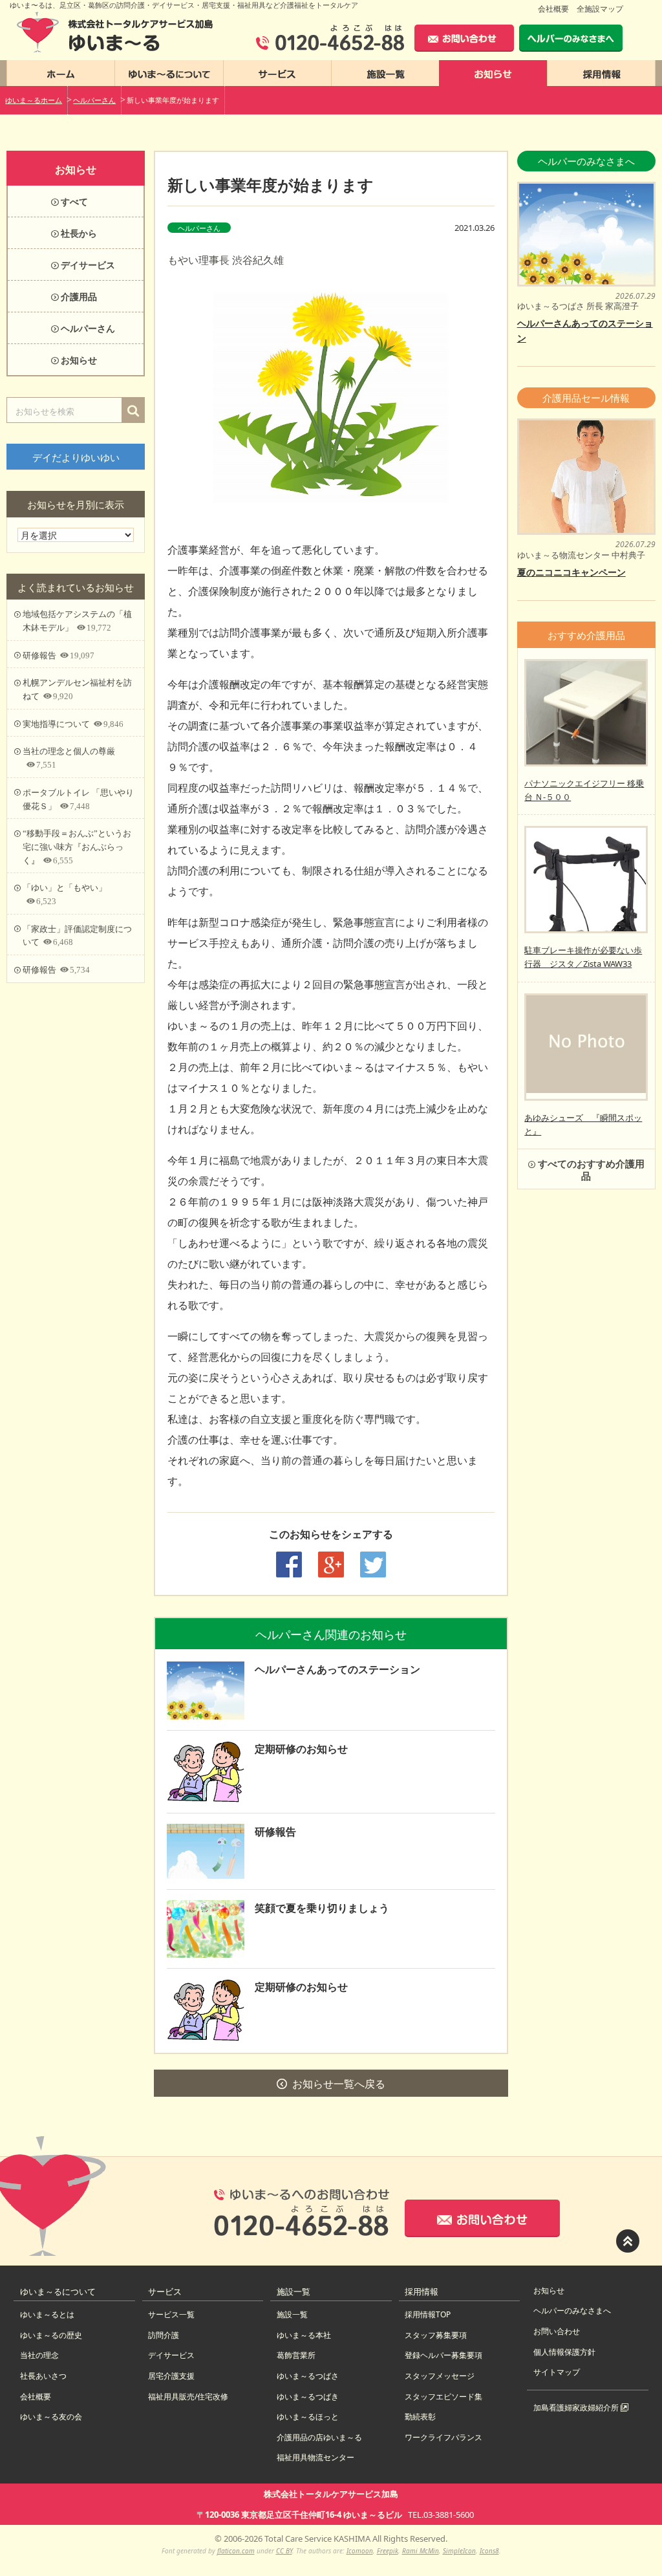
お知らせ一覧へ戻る (339, 2084)
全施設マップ (600, 9)
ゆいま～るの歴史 (51, 2335)
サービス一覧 (171, 2314)
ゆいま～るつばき (308, 2397)
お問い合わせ (557, 2331)
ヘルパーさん (199, 228)
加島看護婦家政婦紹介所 (577, 2408)
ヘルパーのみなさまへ (572, 2311)
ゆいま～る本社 (304, 2335)
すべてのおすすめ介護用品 (591, 1169)
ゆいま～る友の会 (51, 2417)
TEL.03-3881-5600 (441, 2515)
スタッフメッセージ (440, 2376)
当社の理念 (39, 2355)
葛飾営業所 (296, 2355)
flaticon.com (236, 2551)
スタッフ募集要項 (436, 2335)
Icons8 (489, 2551)
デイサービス (171, 2355)
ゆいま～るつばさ (308, 2376)
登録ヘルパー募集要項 (443, 2355)
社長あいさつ (43, 2376)
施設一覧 (292, 2314)
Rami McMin (421, 2551)
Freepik (388, 2551)
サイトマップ (557, 2372)
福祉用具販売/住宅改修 (188, 2397)
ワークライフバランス (443, 2437)
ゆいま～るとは (47, 2314)
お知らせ (549, 2290)
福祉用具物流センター (315, 2457)
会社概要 (553, 9)
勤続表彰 (420, 2417)
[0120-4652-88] (330, 38)
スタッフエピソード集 (443, 2397)
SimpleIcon (459, 2551)
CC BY (284, 2551)
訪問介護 (164, 2335)
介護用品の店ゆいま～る (319, 2437)
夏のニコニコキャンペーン (571, 572)
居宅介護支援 (171, 2376)
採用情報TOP (428, 2314)
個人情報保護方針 (564, 2352)
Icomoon (360, 2551)
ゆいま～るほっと (308, 2417)
